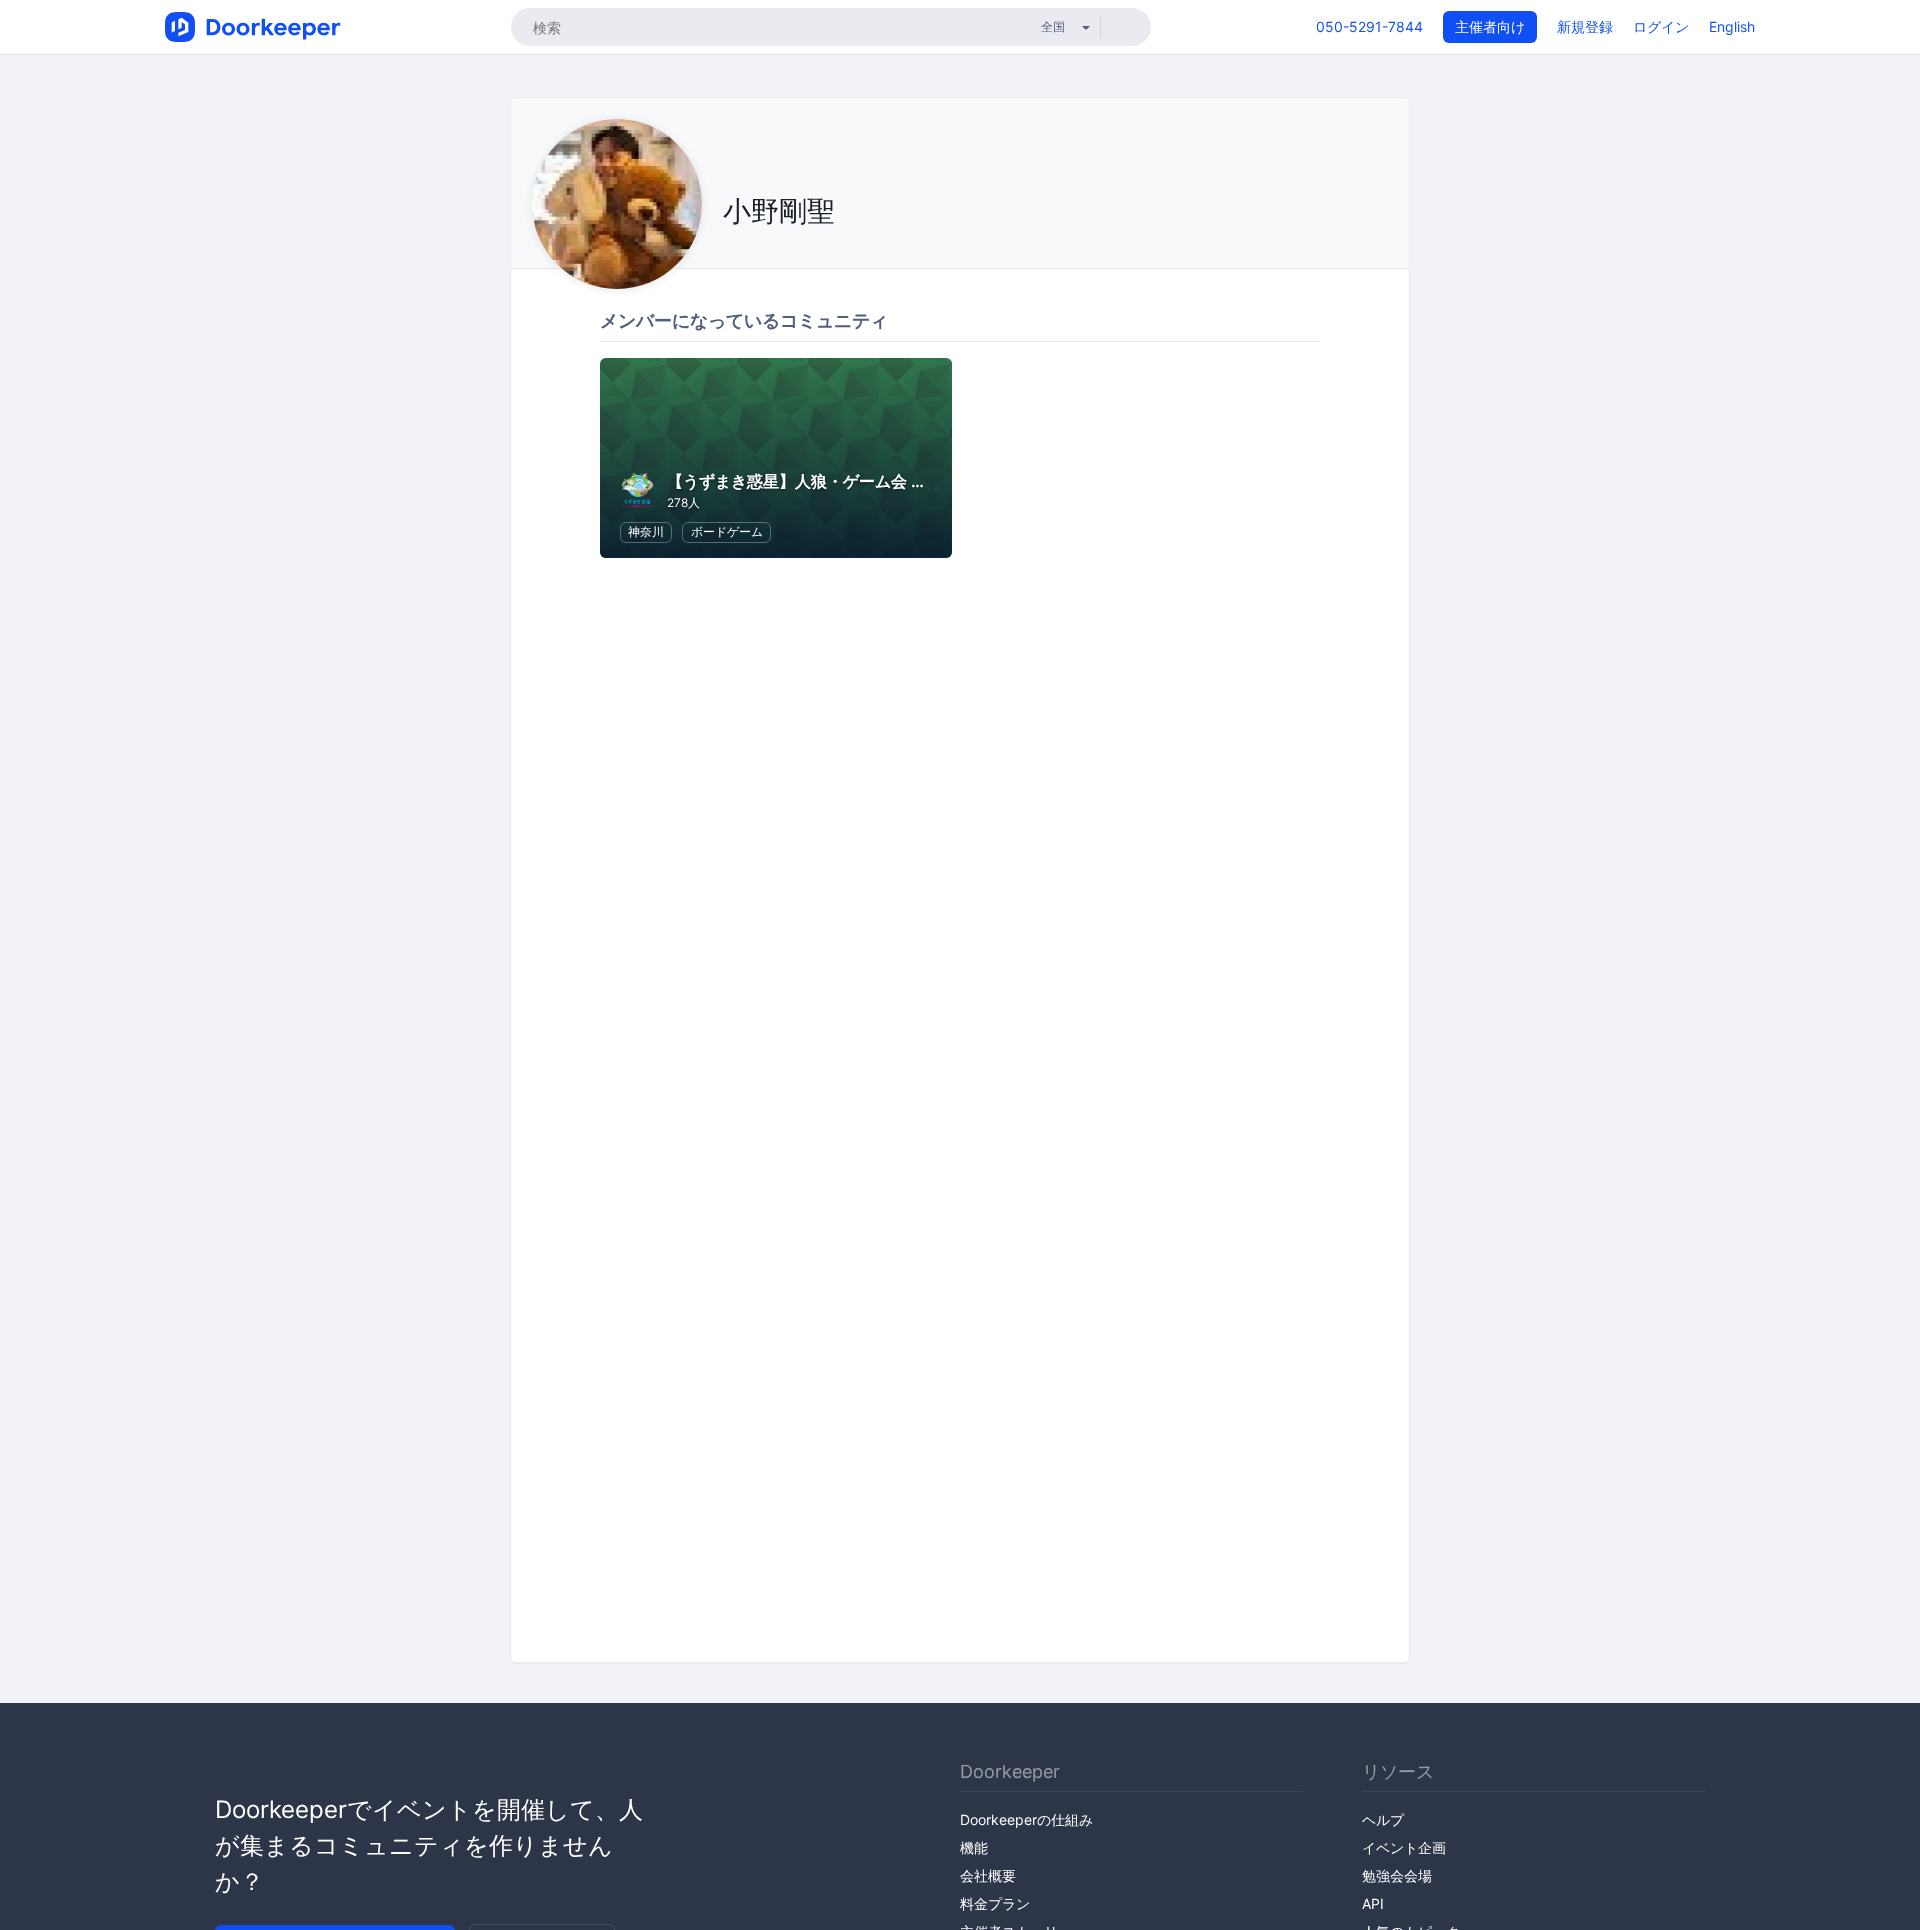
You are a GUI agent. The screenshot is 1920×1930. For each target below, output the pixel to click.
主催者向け (1490, 26)
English (1732, 26)
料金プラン (995, 1903)
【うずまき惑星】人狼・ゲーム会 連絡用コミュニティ (861, 481)
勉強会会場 (1397, 1875)
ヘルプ (1383, 1819)
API (1373, 1903)
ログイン (1661, 26)
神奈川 (646, 531)
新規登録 (1585, 26)
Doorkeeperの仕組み (1026, 1819)
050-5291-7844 (1369, 26)
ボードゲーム (727, 531)
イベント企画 (1404, 1847)
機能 (974, 1847)
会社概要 (988, 1875)
